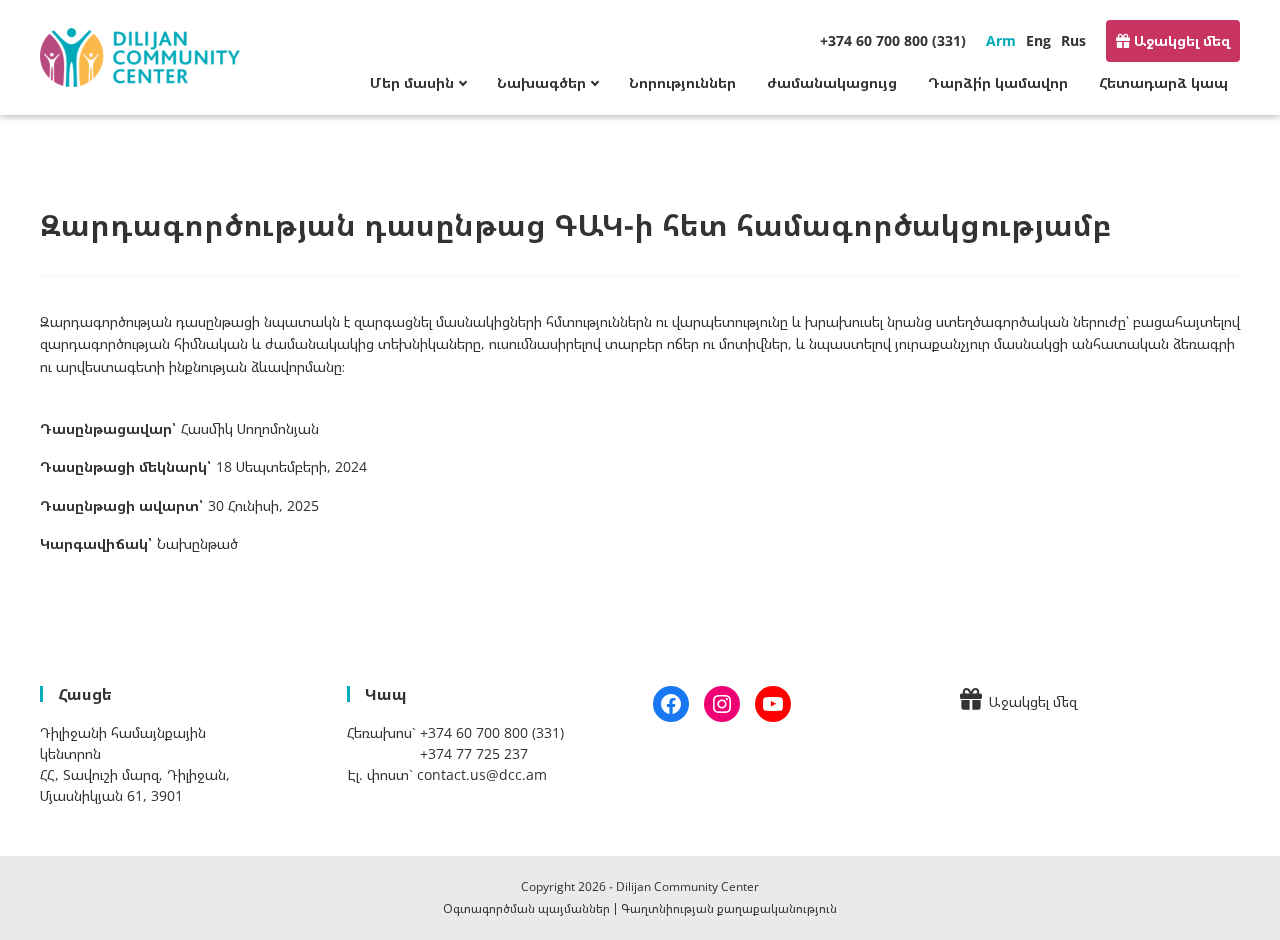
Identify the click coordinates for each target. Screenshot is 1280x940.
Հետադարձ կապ (1163, 82)
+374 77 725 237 (474, 753)
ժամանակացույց (832, 82)
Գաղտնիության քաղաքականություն (729, 908)
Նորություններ (682, 82)
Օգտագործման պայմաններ (526, 908)
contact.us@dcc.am (482, 774)
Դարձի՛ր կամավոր (998, 82)
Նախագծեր (541, 82)
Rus (1073, 40)
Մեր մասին (412, 82)
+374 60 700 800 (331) (893, 40)
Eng (1038, 40)
